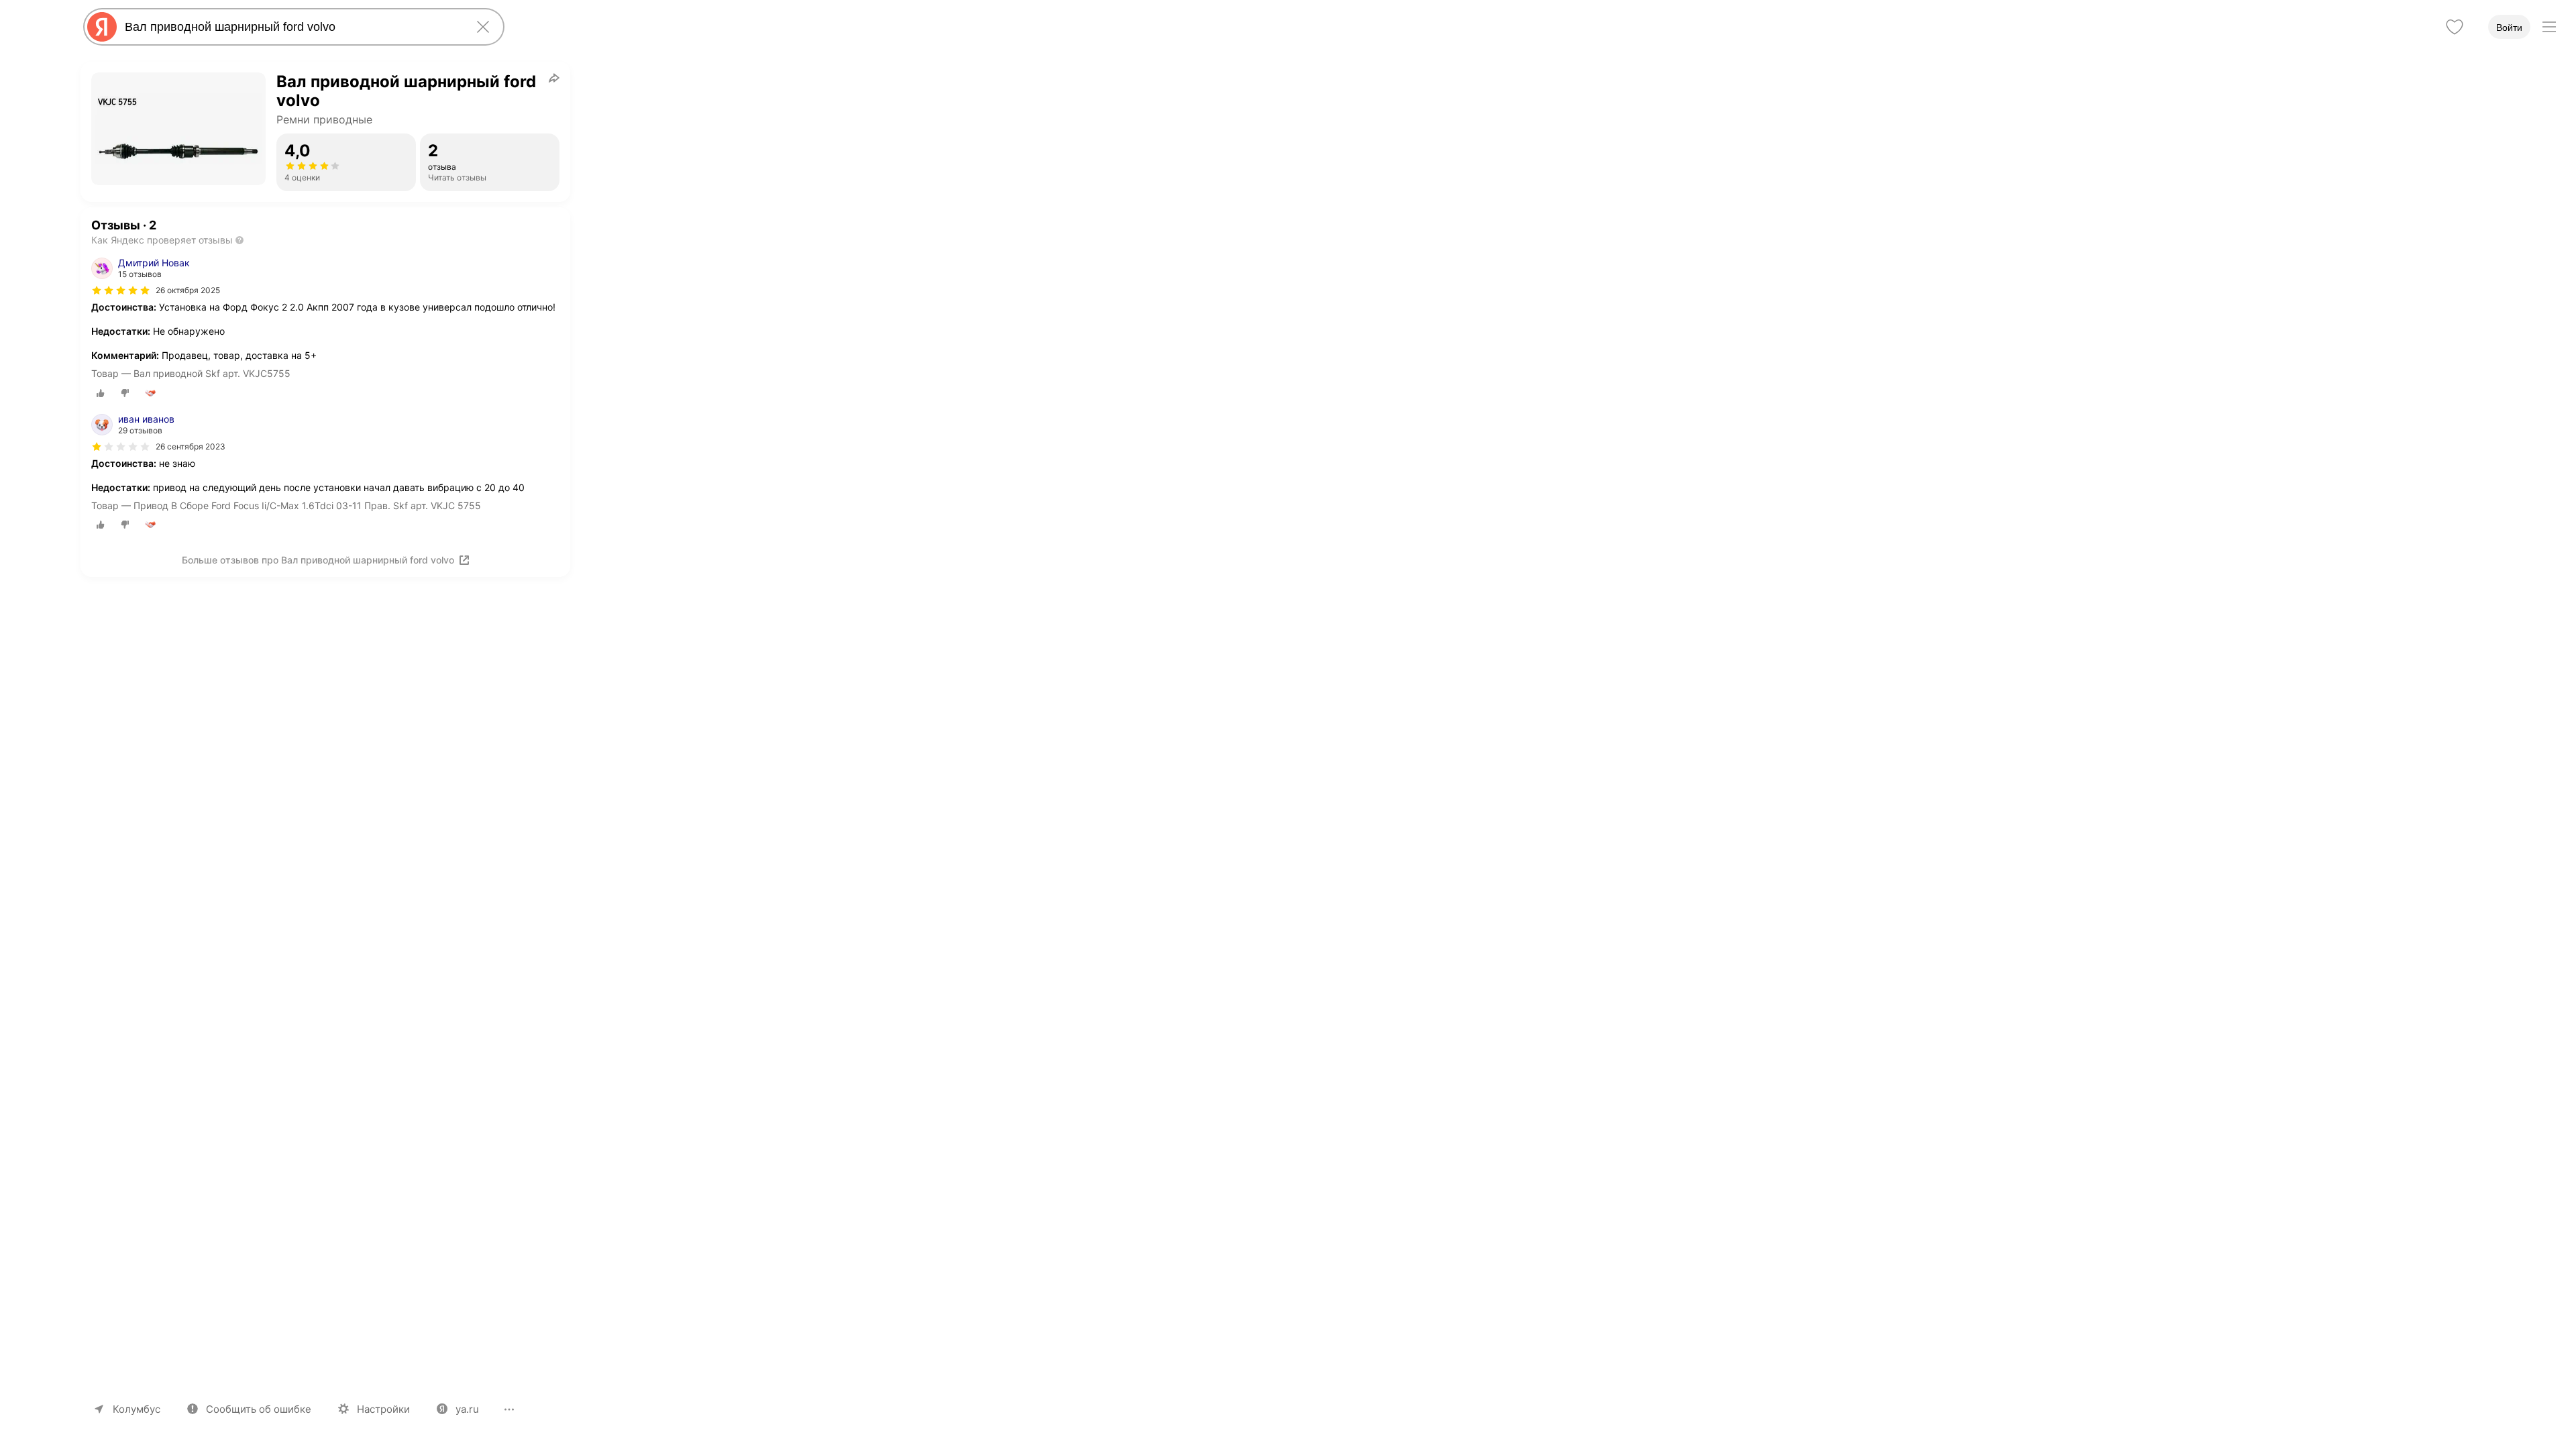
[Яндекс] (102, 27)
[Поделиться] (554, 78)
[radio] (101, 393)
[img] (121, 290)
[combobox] (291, 27)
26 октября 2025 (188, 290)
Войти (2509, 28)
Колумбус (137, 1409)
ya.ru (467, 1409)
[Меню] (2549, 27)
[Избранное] (2455, 27)
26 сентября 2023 (191, 446)
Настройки (383, 1409)
